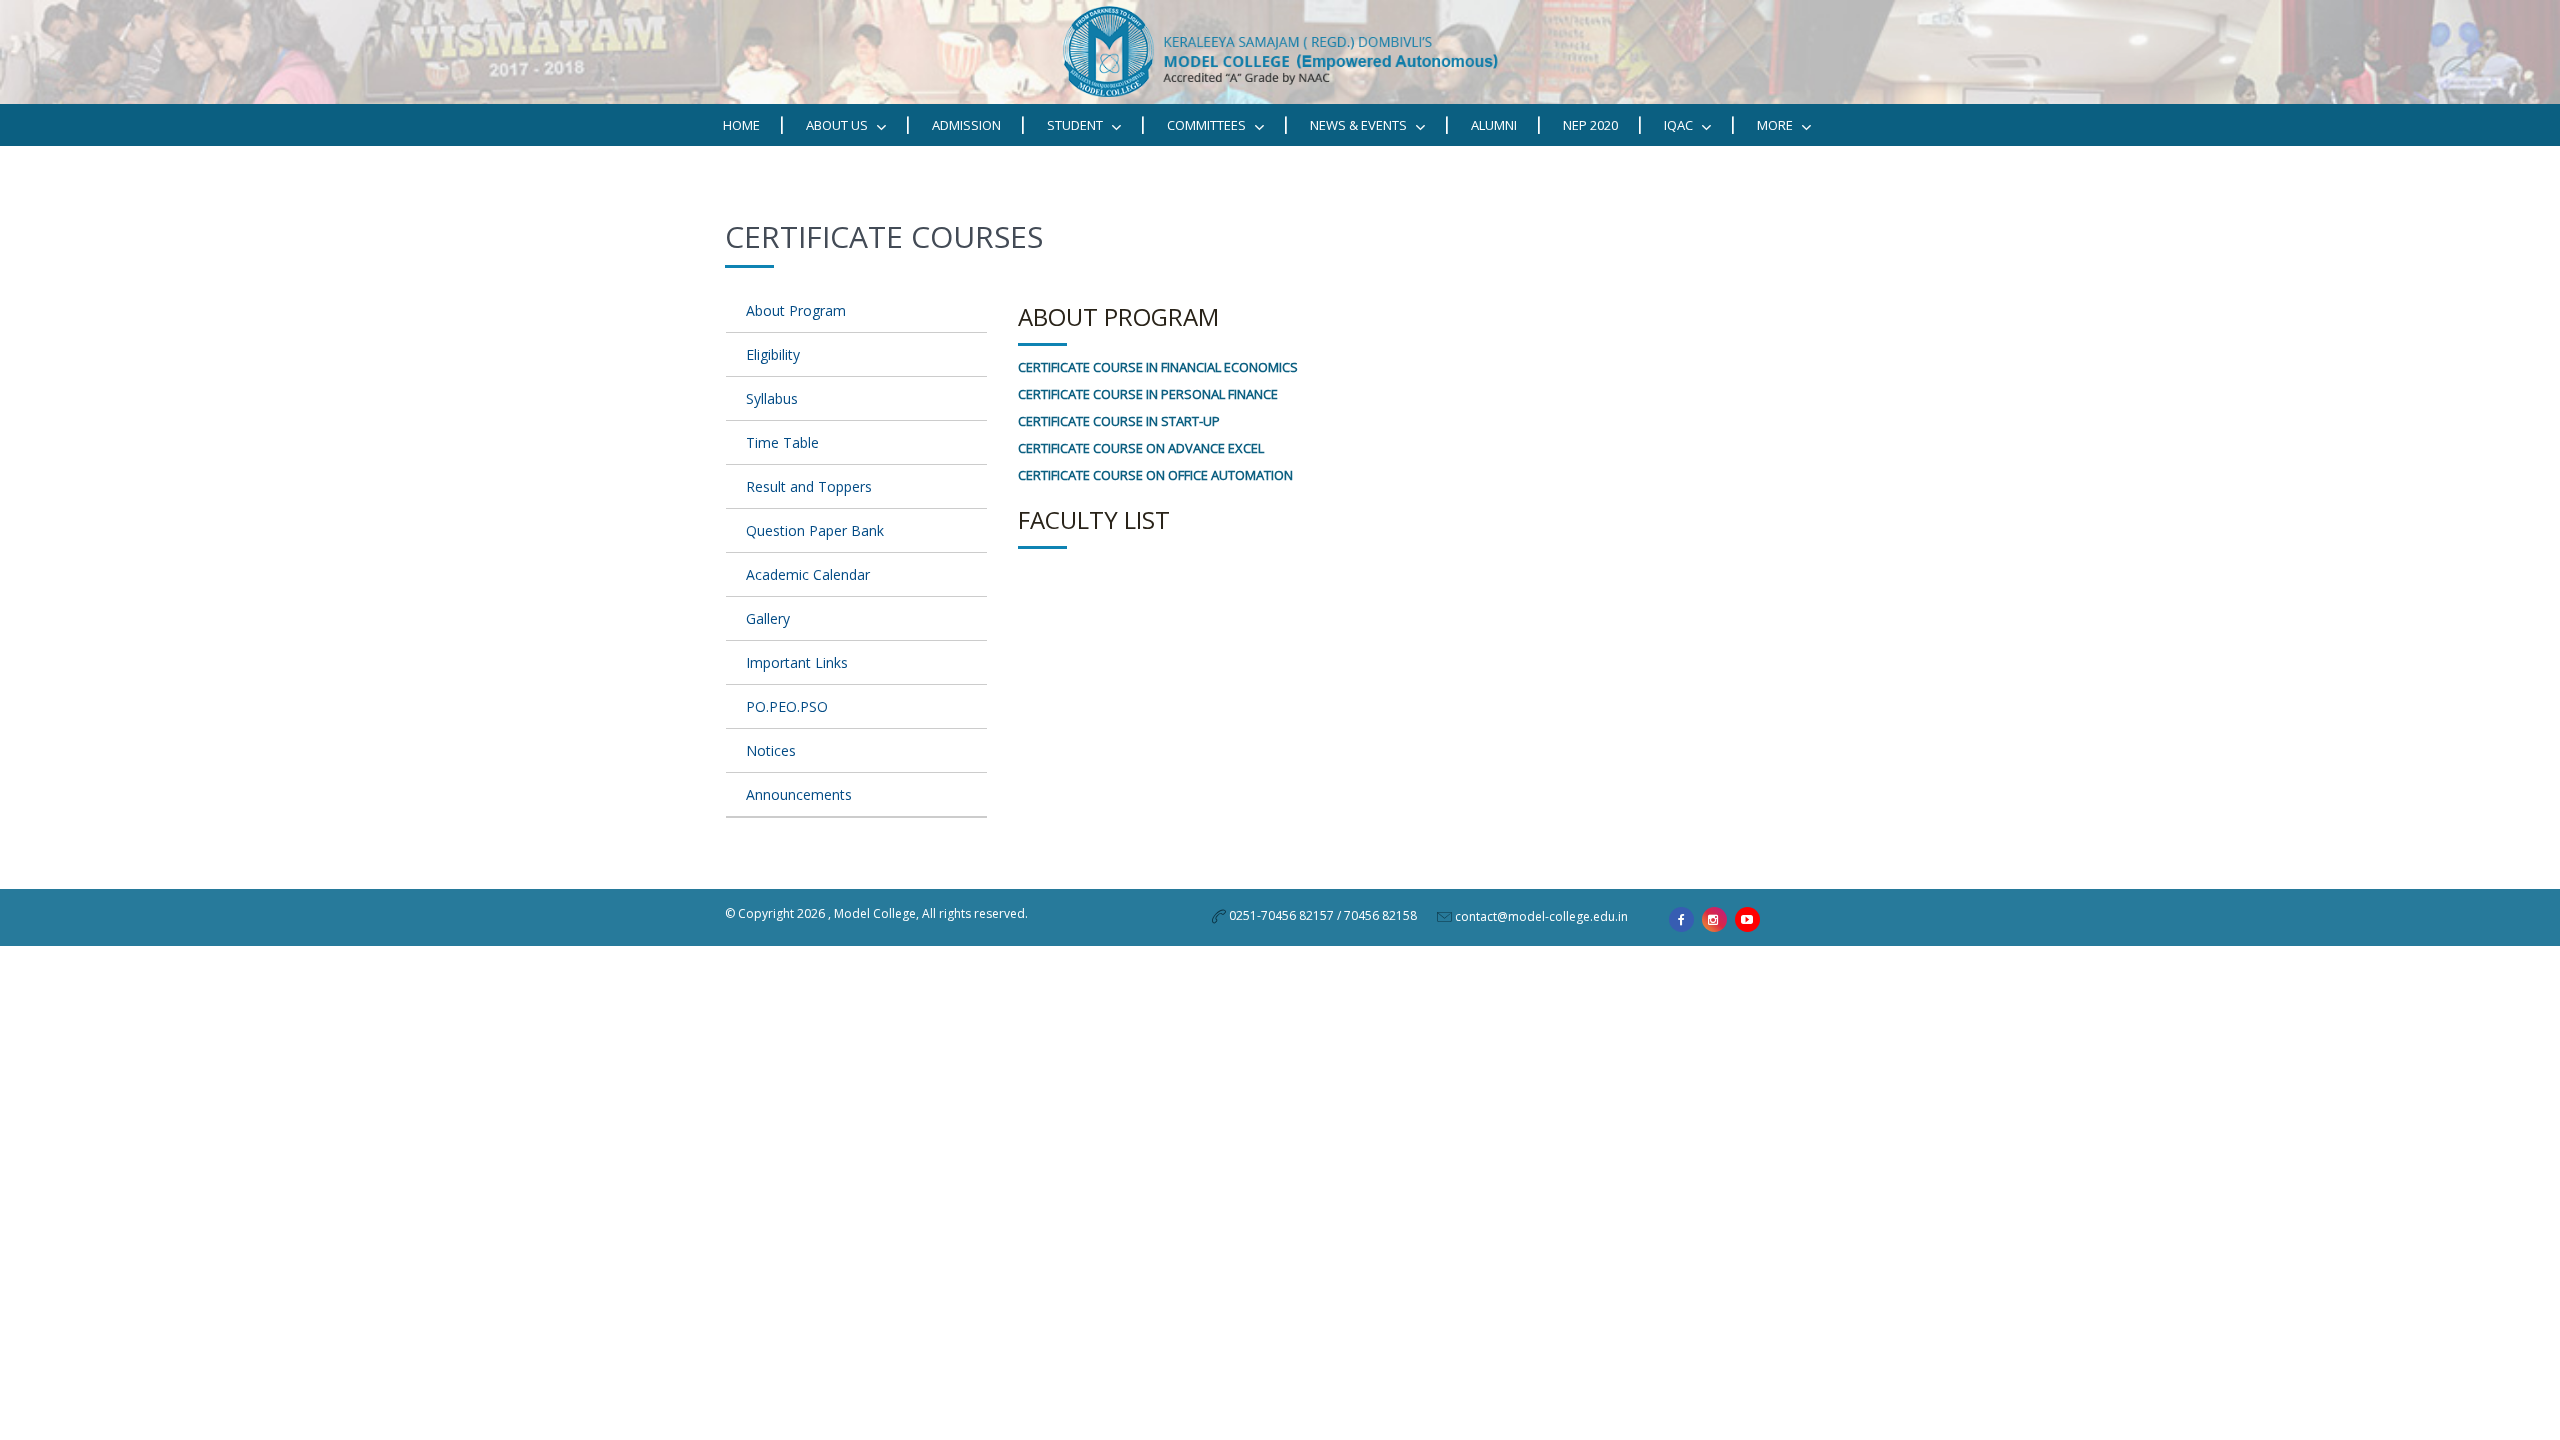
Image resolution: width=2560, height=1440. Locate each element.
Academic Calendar (808, 574)
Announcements (799, 794)
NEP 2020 (1590, 125)
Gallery (768, 618)
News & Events (1360, 125)
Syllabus (772, 398)
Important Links (797, 662)
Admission (966, 125)
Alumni (1494, 125)
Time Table (782, 442)
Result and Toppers (809, 486)
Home (741, 125)
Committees (1208, 125)
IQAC (1680, 125)
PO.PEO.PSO (787, 706)
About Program (796, 310)
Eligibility (773, 354)
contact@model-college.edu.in (1541, 916)
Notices (771, 750)
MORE (1776, 125)
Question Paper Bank (815, 530)
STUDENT (1076, 125)
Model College (875, 913)
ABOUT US (838, 125)
